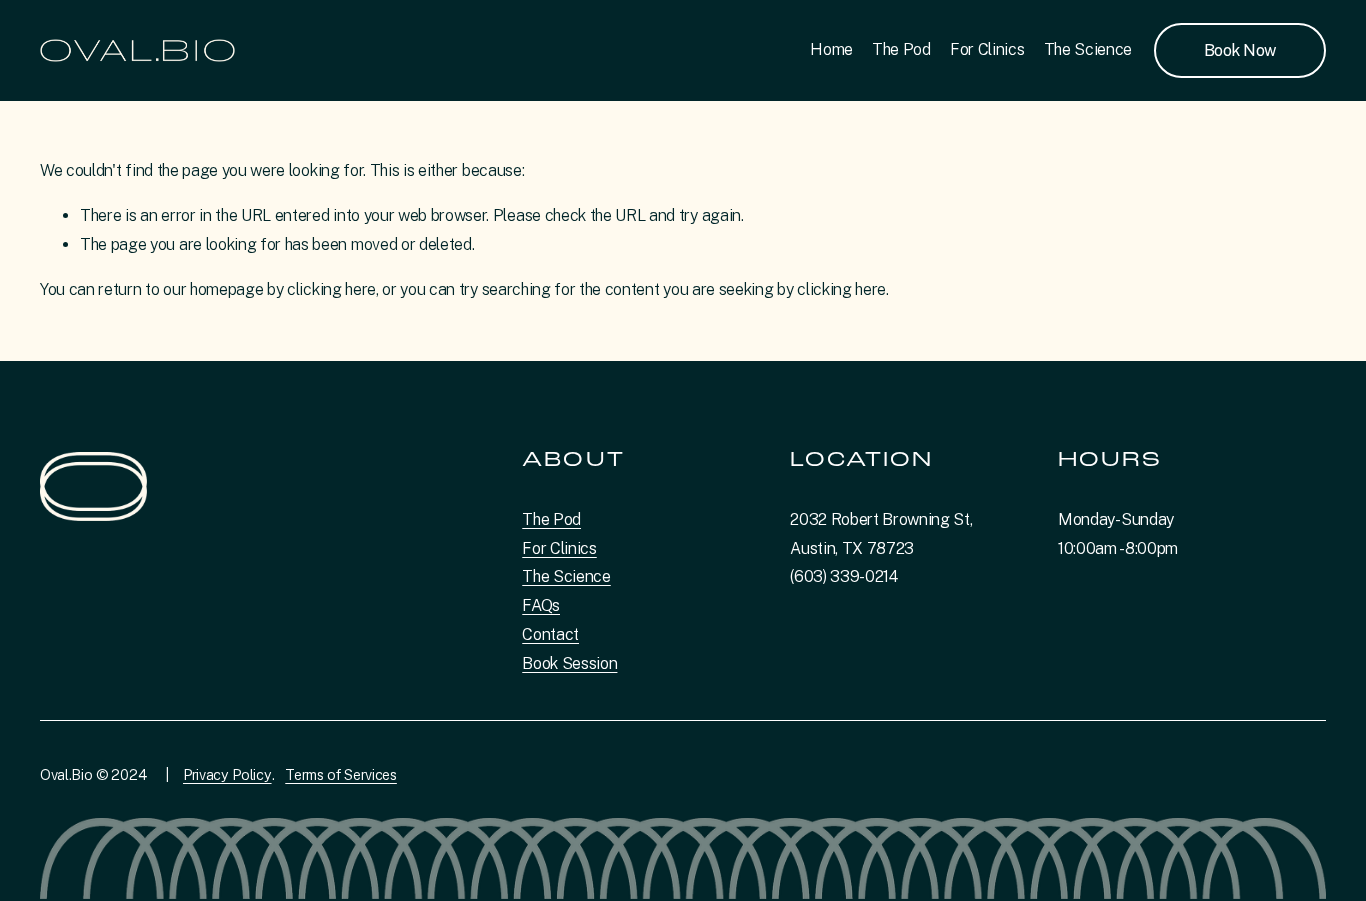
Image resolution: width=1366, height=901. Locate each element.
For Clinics (987, 49)
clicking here (331, 289)
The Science (1088, 49)
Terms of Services (341, 774)
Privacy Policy (227, 774)
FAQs (541, 605)
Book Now (1240, 50)
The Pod (901, 49)
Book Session (569, 663)
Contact (550, 634)
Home (831, 49)
